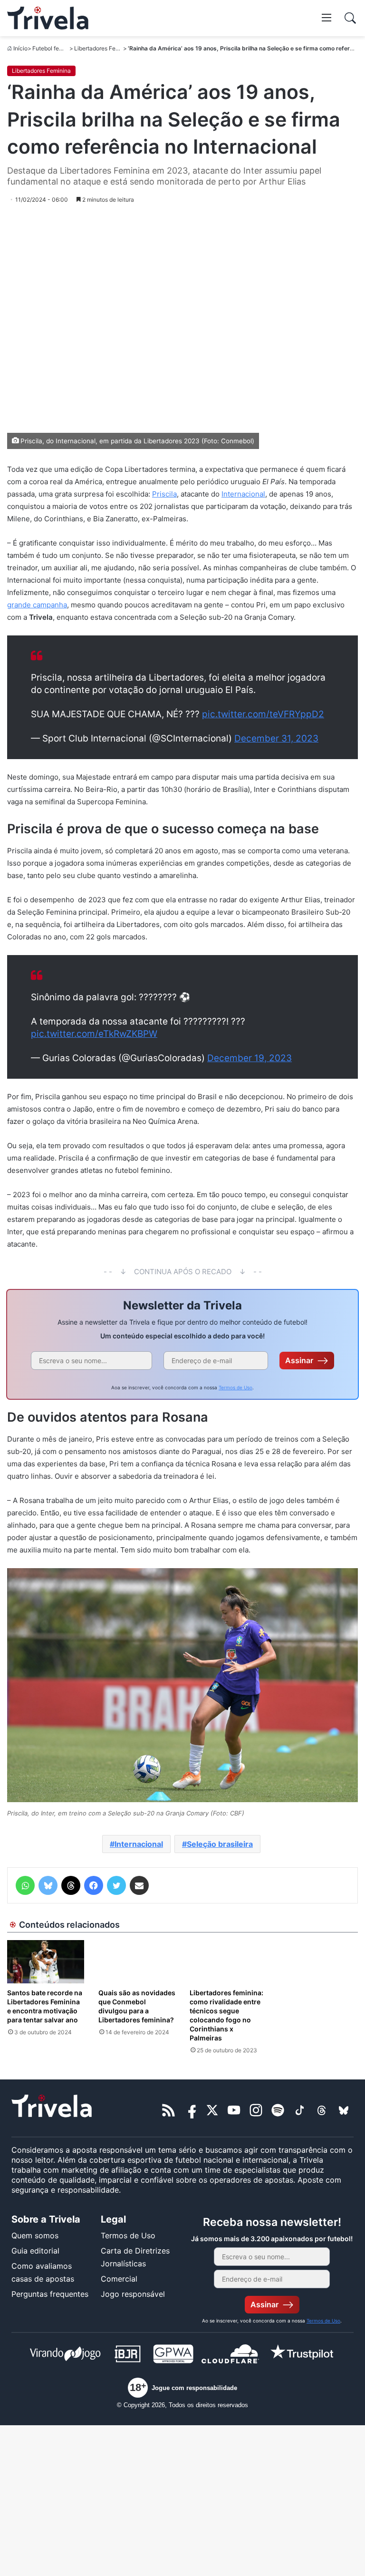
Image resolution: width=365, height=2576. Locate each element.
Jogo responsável (133, 2294)
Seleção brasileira (220, 1844)
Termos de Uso (235, 1387)
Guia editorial (35, 2251)
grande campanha (37, 605)
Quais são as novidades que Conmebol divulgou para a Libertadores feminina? (137, 2006)
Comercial (119, 2279)
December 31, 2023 (276, 738)
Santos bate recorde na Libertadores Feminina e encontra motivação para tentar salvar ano (45, 2006)
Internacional (243, 494)
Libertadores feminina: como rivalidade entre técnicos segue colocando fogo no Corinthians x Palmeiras (226, 2015)
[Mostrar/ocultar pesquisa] (350, 18)
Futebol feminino (54, 48)
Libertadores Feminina (104, 48)
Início (20, 48)
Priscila (164, 494)
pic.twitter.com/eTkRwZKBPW (94, 1034)
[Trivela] (48, 18)
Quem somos (35, 2235)
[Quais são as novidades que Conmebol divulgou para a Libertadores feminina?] (137, 1962)
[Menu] (327, 17)
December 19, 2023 (250, 1058)
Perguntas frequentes (50, 2294)
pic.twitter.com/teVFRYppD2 (263, 714)
